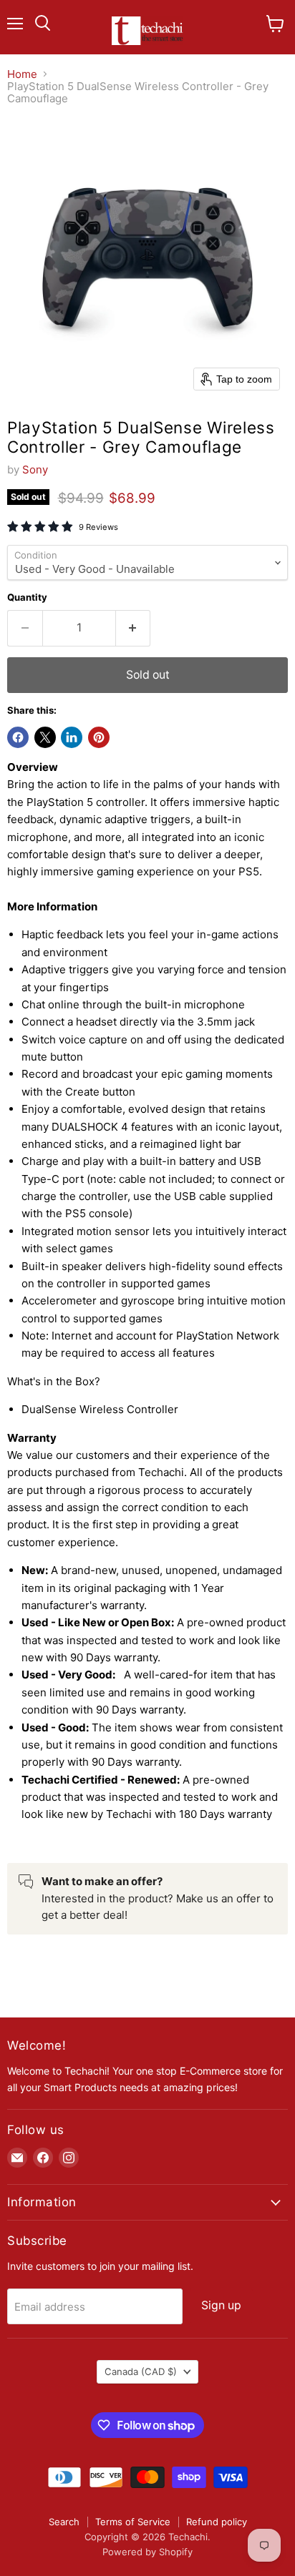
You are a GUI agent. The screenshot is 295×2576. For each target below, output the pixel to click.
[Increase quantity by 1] (134, 628)
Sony (35, 470)
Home (22, 74)
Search (64, 2522)
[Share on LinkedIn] (72, 737)
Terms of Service (133, 2522)
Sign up (221, 2305)
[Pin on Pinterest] (99, 737)
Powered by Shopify (147, 2552)
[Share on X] (45, 737)
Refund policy (217, 2522)
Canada (141, 2371)
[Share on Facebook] (18, 737)
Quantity (27, 598)
